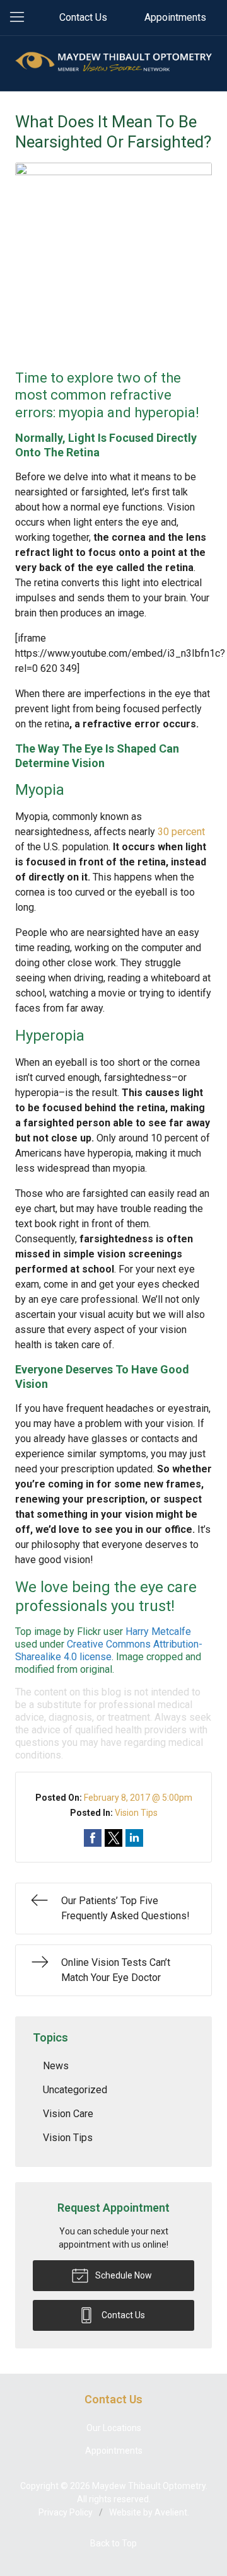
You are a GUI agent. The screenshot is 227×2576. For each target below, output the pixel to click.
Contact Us (83, 17)
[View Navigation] (21, 18)
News (56, 2066)
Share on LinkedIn (134, 1838)
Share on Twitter (113, 1838)
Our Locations (114, 2428)
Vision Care (68, 2114)
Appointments (175, 17)
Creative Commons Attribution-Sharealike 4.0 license (109, 1650)
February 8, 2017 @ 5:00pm (138, 1798)
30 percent (181, 832)
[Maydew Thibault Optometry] (113, 61)
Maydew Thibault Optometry (149, 2486)
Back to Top (113, 2543)
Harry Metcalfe (158, 1632)
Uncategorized (75, 2090)
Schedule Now (123, 2275)
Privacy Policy (66, 2512)
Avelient (171, 2512)
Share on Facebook (93, 1838)
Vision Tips (136, 1813)
